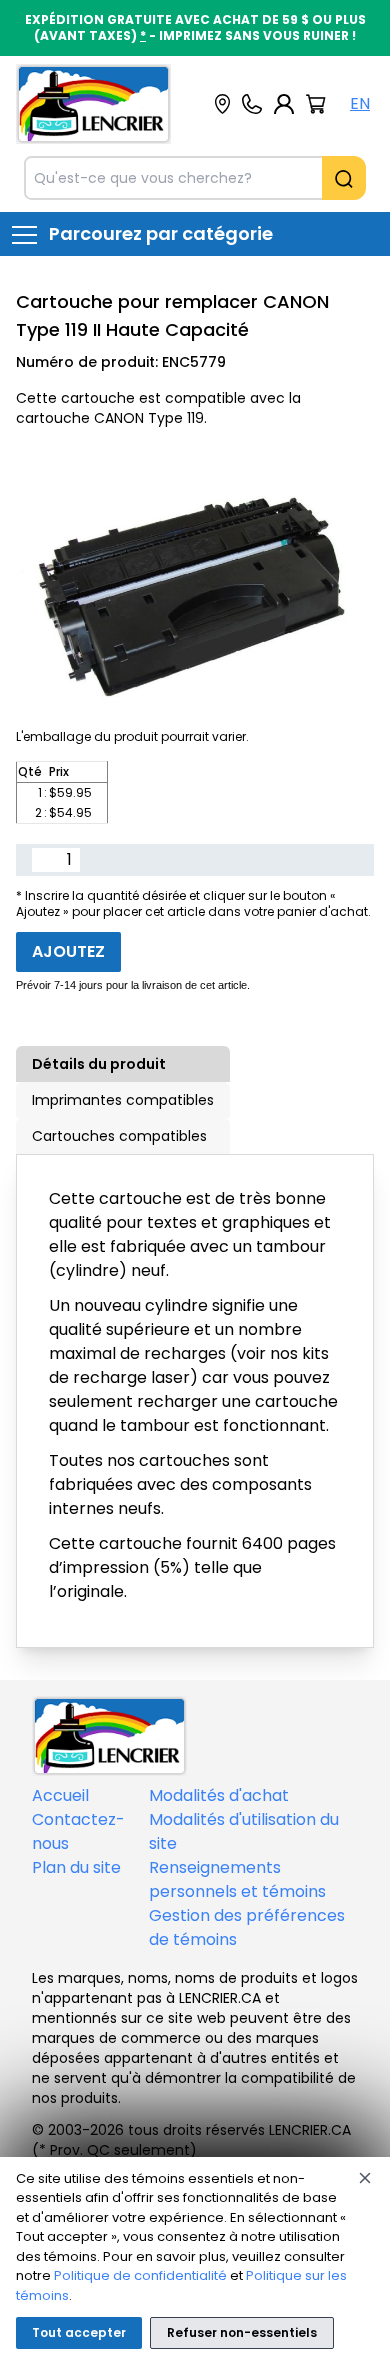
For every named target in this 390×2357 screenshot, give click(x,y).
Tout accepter (79, 2332)
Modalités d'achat (219, 1795)
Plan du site (76, 1867)
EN (360, 103)
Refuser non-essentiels (242, 2332)
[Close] (365, 2178)
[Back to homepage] (93, 104)
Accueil (60, 1795)
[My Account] (284, 104)
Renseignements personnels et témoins (237, 1879)
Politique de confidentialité (140, 2275)
